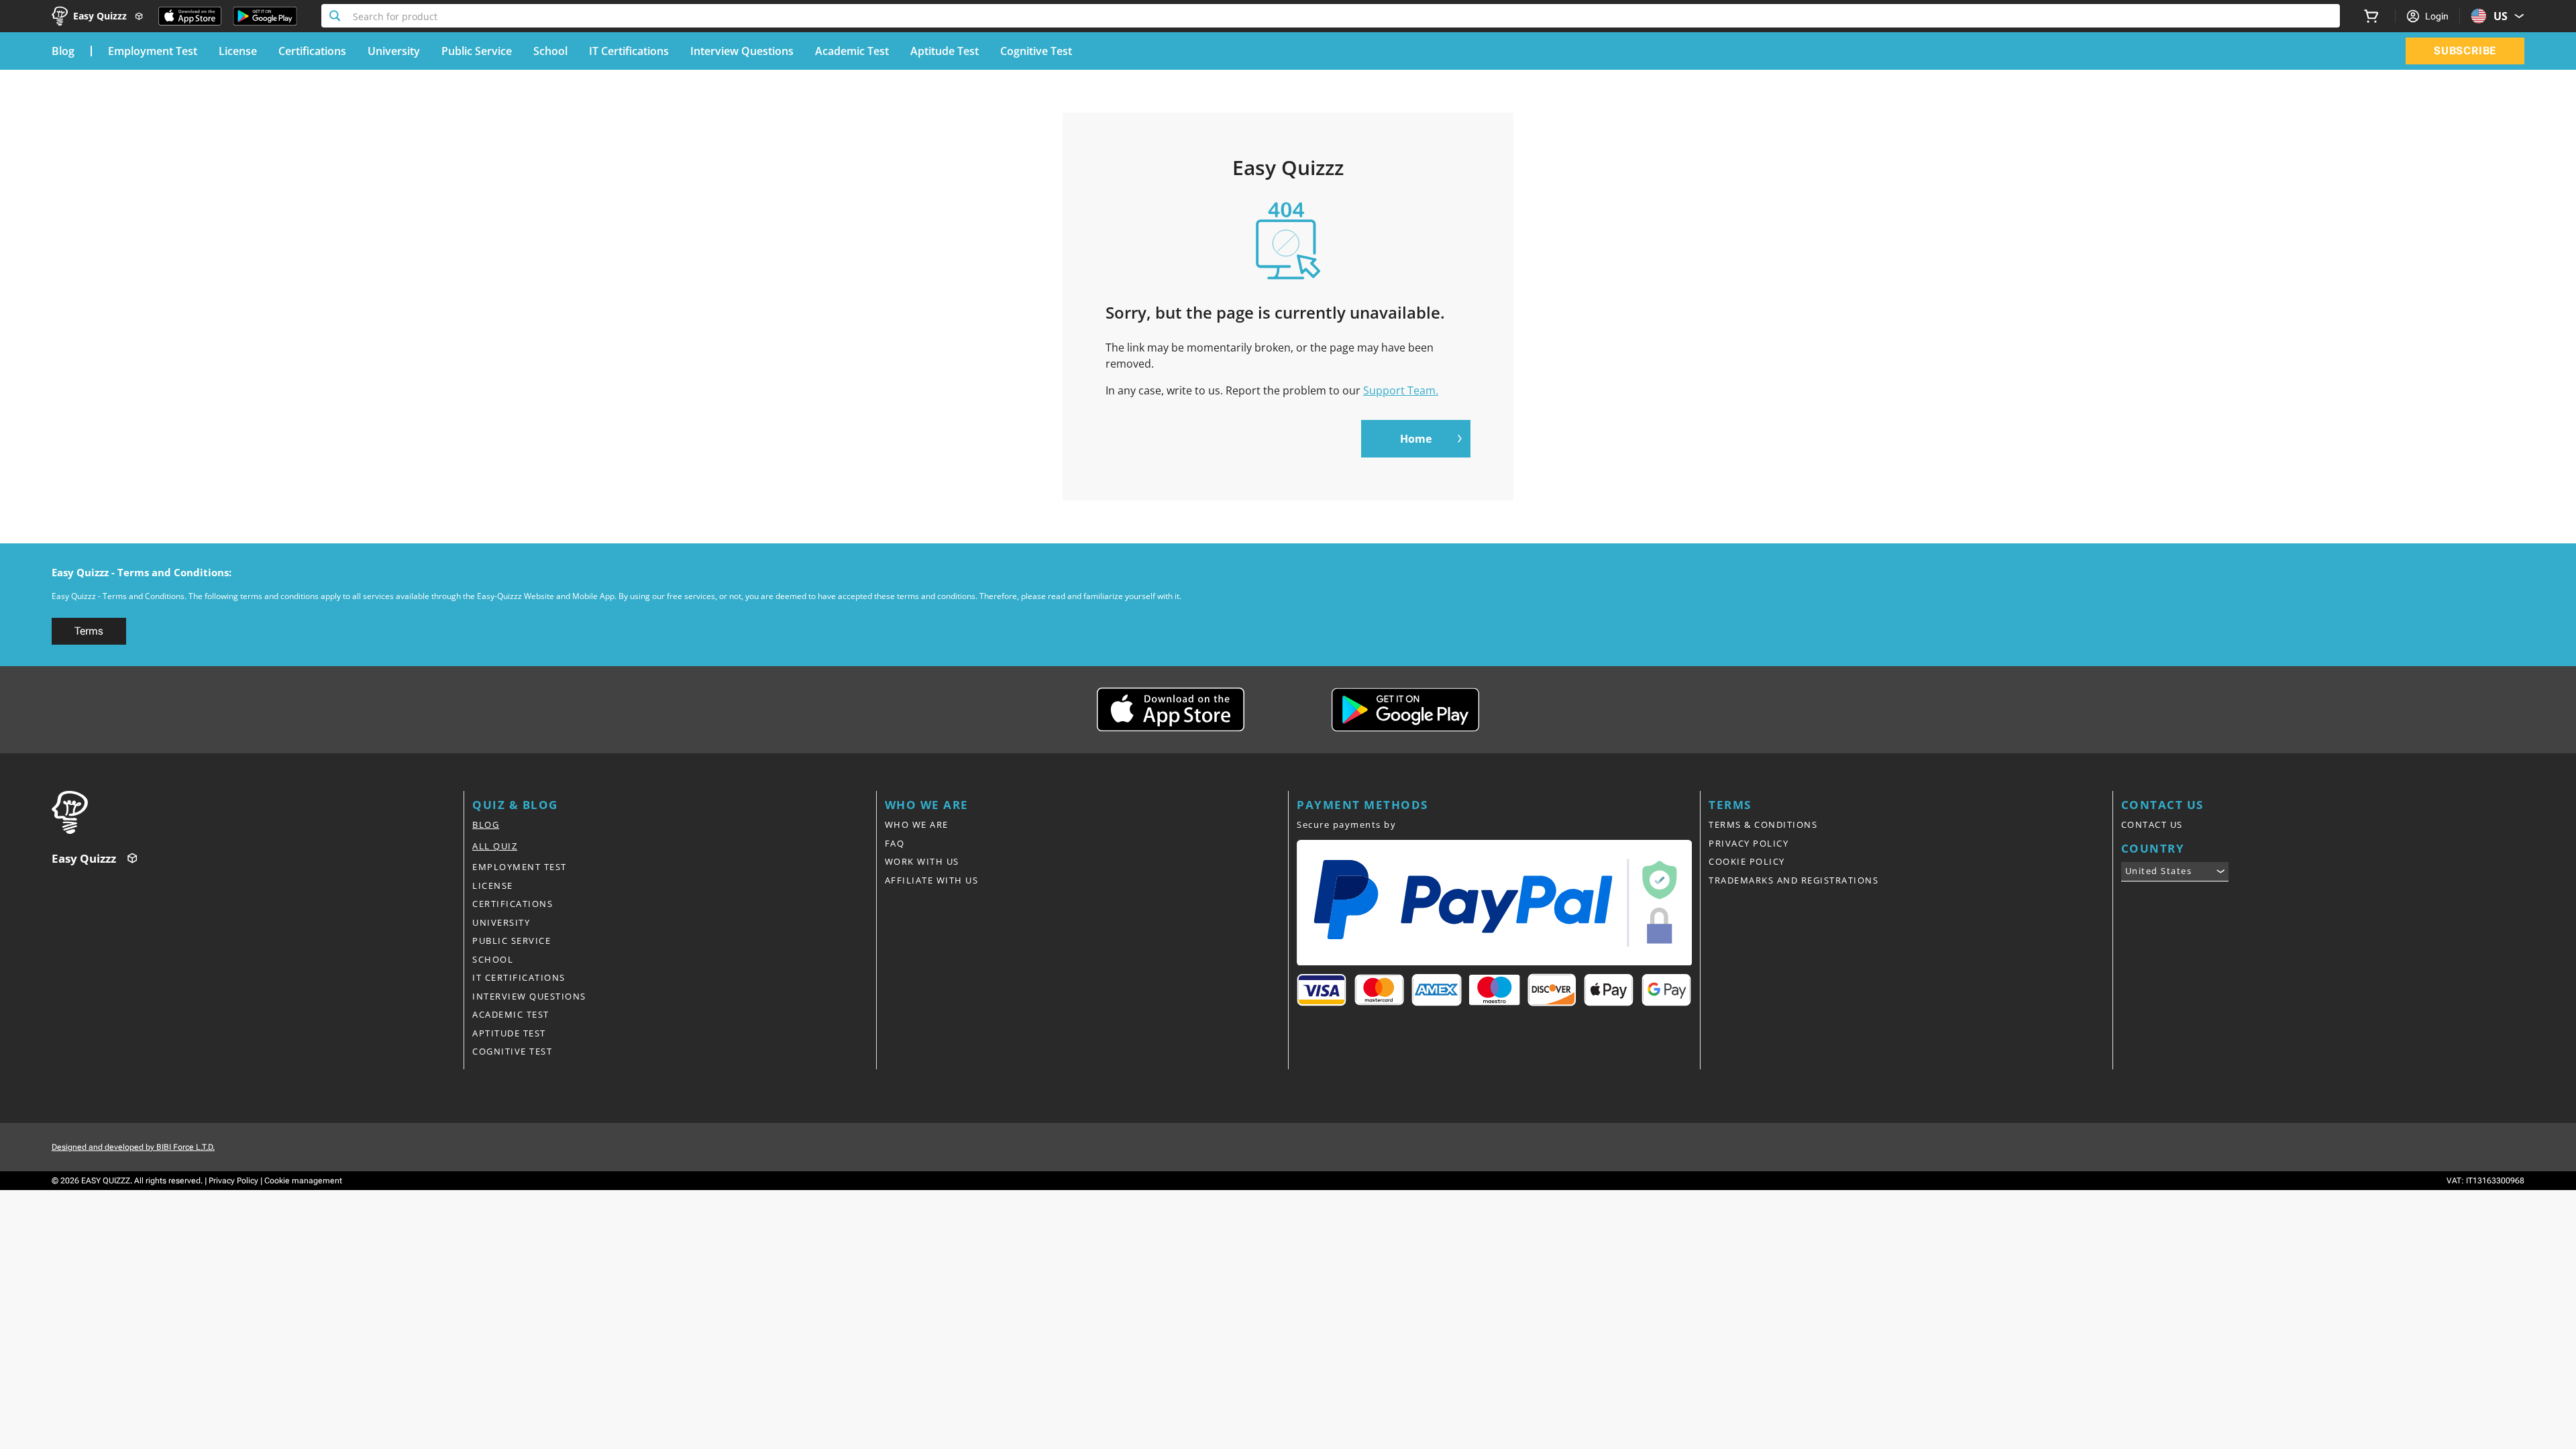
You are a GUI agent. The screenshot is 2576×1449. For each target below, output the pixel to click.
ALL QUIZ (495, 846)
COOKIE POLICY (1747, 861)
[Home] (258, 812)
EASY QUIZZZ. (107, 1181)
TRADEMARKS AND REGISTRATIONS (1793, 880)
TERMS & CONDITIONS (1763, 824)
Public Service (477, 51)
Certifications (312, 51)
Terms (89, 631)
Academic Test (852, 51)
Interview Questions (742, 51)
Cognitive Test (1036, 51)
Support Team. (1401, 390)
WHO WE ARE (917, 824)
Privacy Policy (233, 1181)
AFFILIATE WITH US (932, 880)
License (238, 51)
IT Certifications (629, 51)
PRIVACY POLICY (1749, 843)
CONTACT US (2152, 824)
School (550, 51)
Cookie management (303, 1181)
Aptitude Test (945, 51)
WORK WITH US (922, 861)
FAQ (895, 843)
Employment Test (153, 51)
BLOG (486, 824)
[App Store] (190, 16)
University (394, 51)
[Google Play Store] (265, 16)
